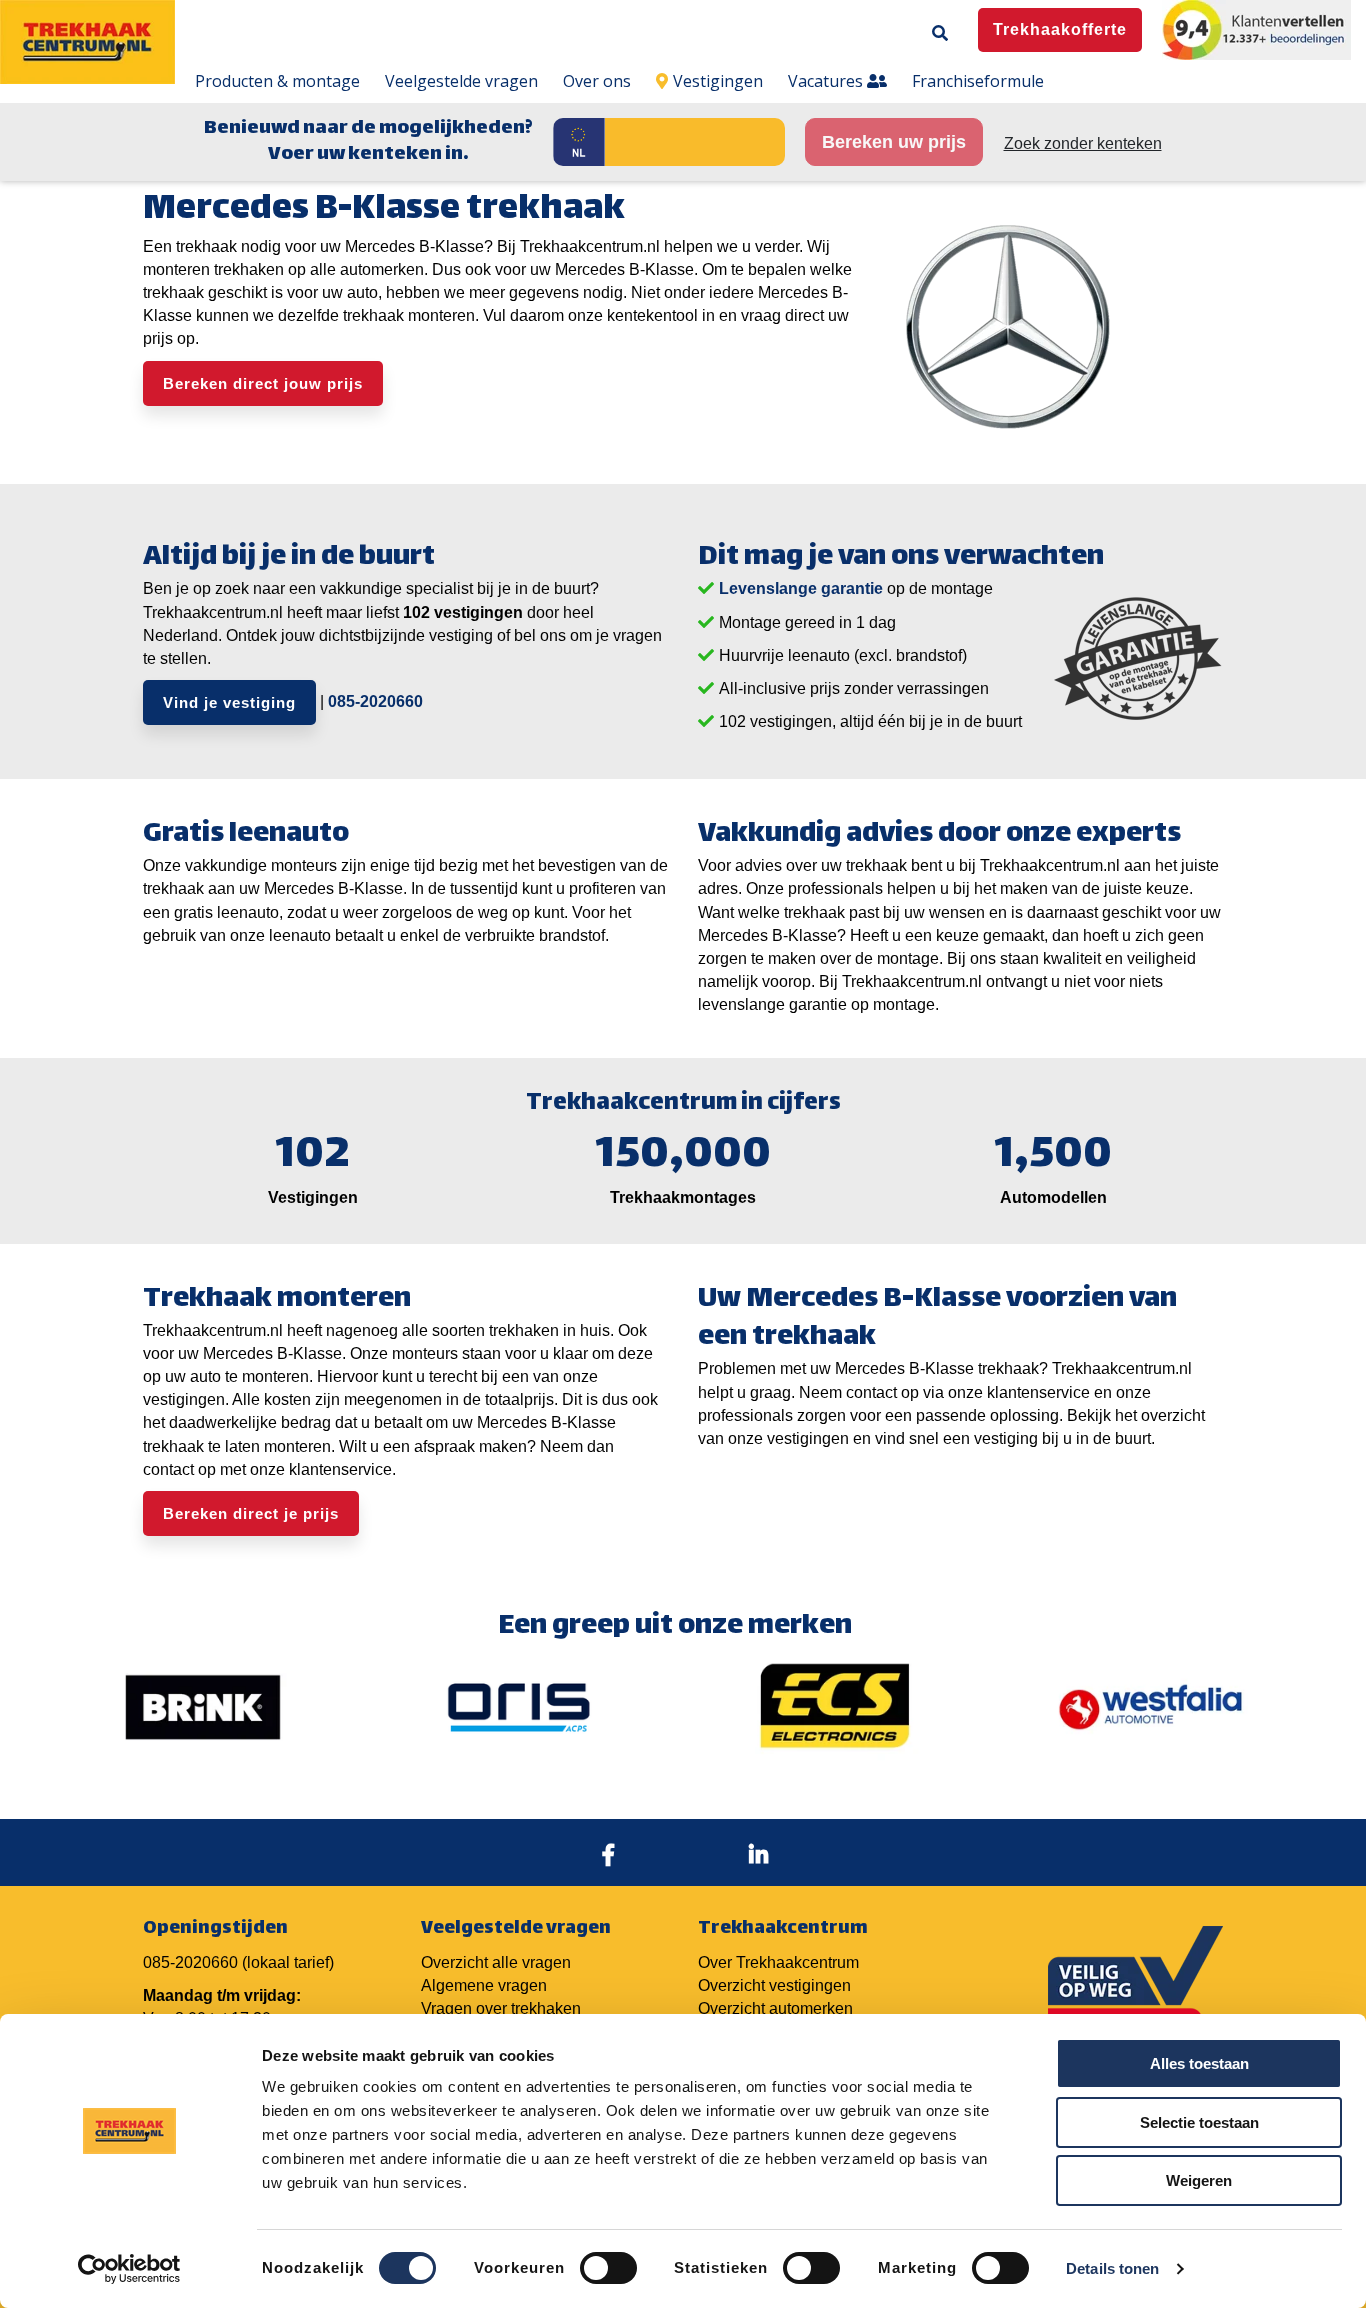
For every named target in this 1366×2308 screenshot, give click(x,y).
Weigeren (1199, 2180)
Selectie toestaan (1199, 2122)
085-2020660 (375, 701)
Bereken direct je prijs (251, 1513)
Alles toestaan (1199, 2063)
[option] (203, 1707)
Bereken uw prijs (894, 142)
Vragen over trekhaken (501, 2008)
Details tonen (1112, 2268)
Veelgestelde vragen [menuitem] (461, 81)
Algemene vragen (484, 1985)
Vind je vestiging (229, 702)
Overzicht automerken (775, 2008)
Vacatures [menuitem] (827, 81)
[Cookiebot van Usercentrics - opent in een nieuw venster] (129, 2269)
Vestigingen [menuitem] (718, 81)
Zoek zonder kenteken (1083, 143)
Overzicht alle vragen (496, 1962)
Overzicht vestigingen (774, 1985)
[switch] (608, 2268)
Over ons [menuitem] (597, 81)
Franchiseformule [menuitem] (978, 81)
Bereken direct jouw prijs (263, 383)
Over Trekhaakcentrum (778, 1962)
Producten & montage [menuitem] (277, 81)
